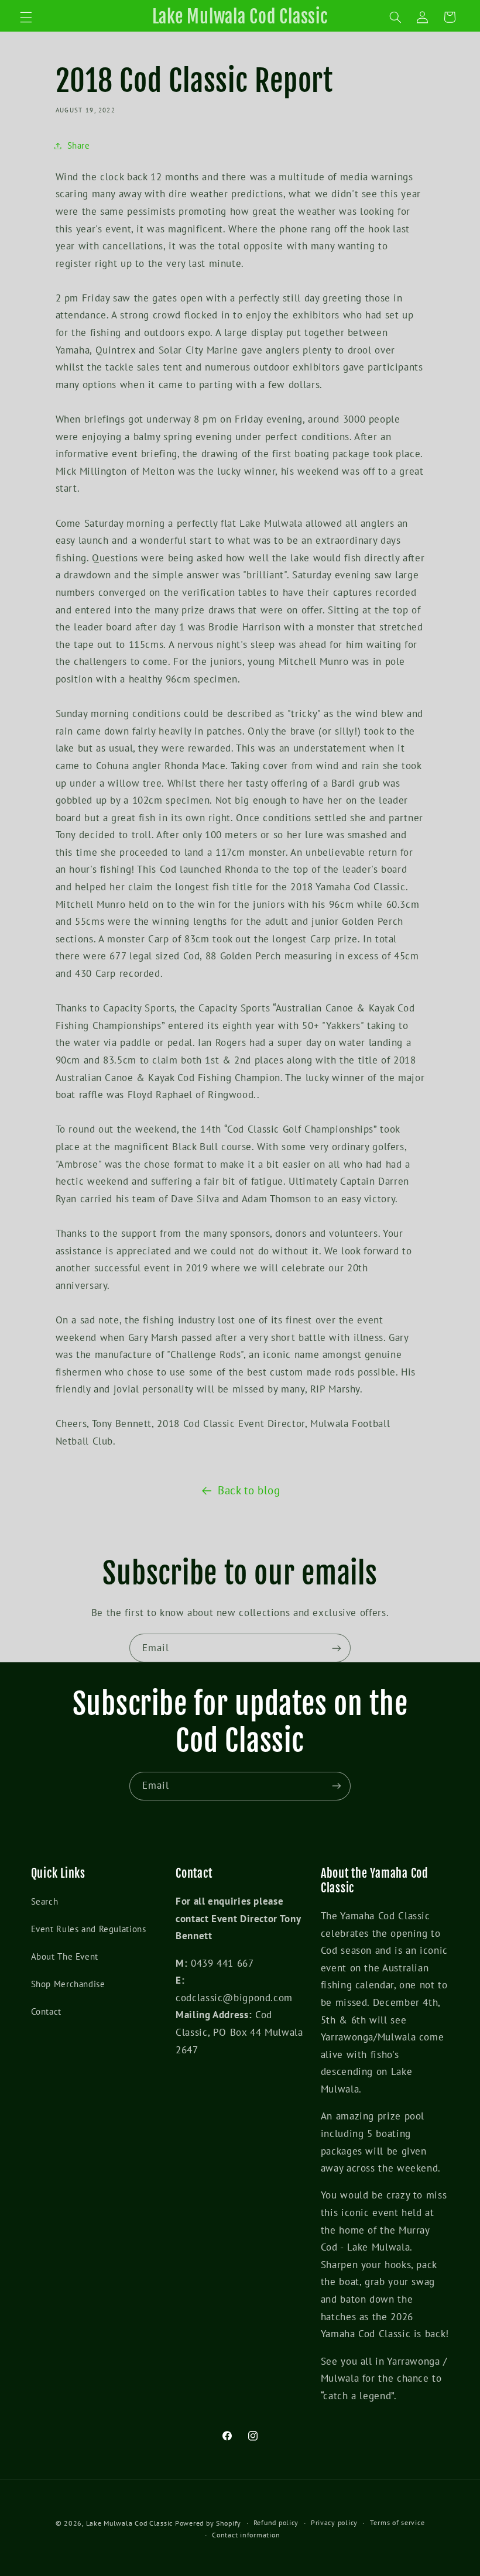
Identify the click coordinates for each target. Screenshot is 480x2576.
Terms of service (397, 2522)
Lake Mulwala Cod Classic (130, 2523)
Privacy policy (334, 2522)
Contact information (246, 2535)
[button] (26, 17)
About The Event (65, 1956)
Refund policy (276, 2522)
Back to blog (249, 1490)
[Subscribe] (337, 1648)
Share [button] (79, 145)
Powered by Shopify (208, 2523)
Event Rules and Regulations (89, 1929)
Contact (46, 2011)
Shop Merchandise (68, 1984)
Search (45, 1901)
